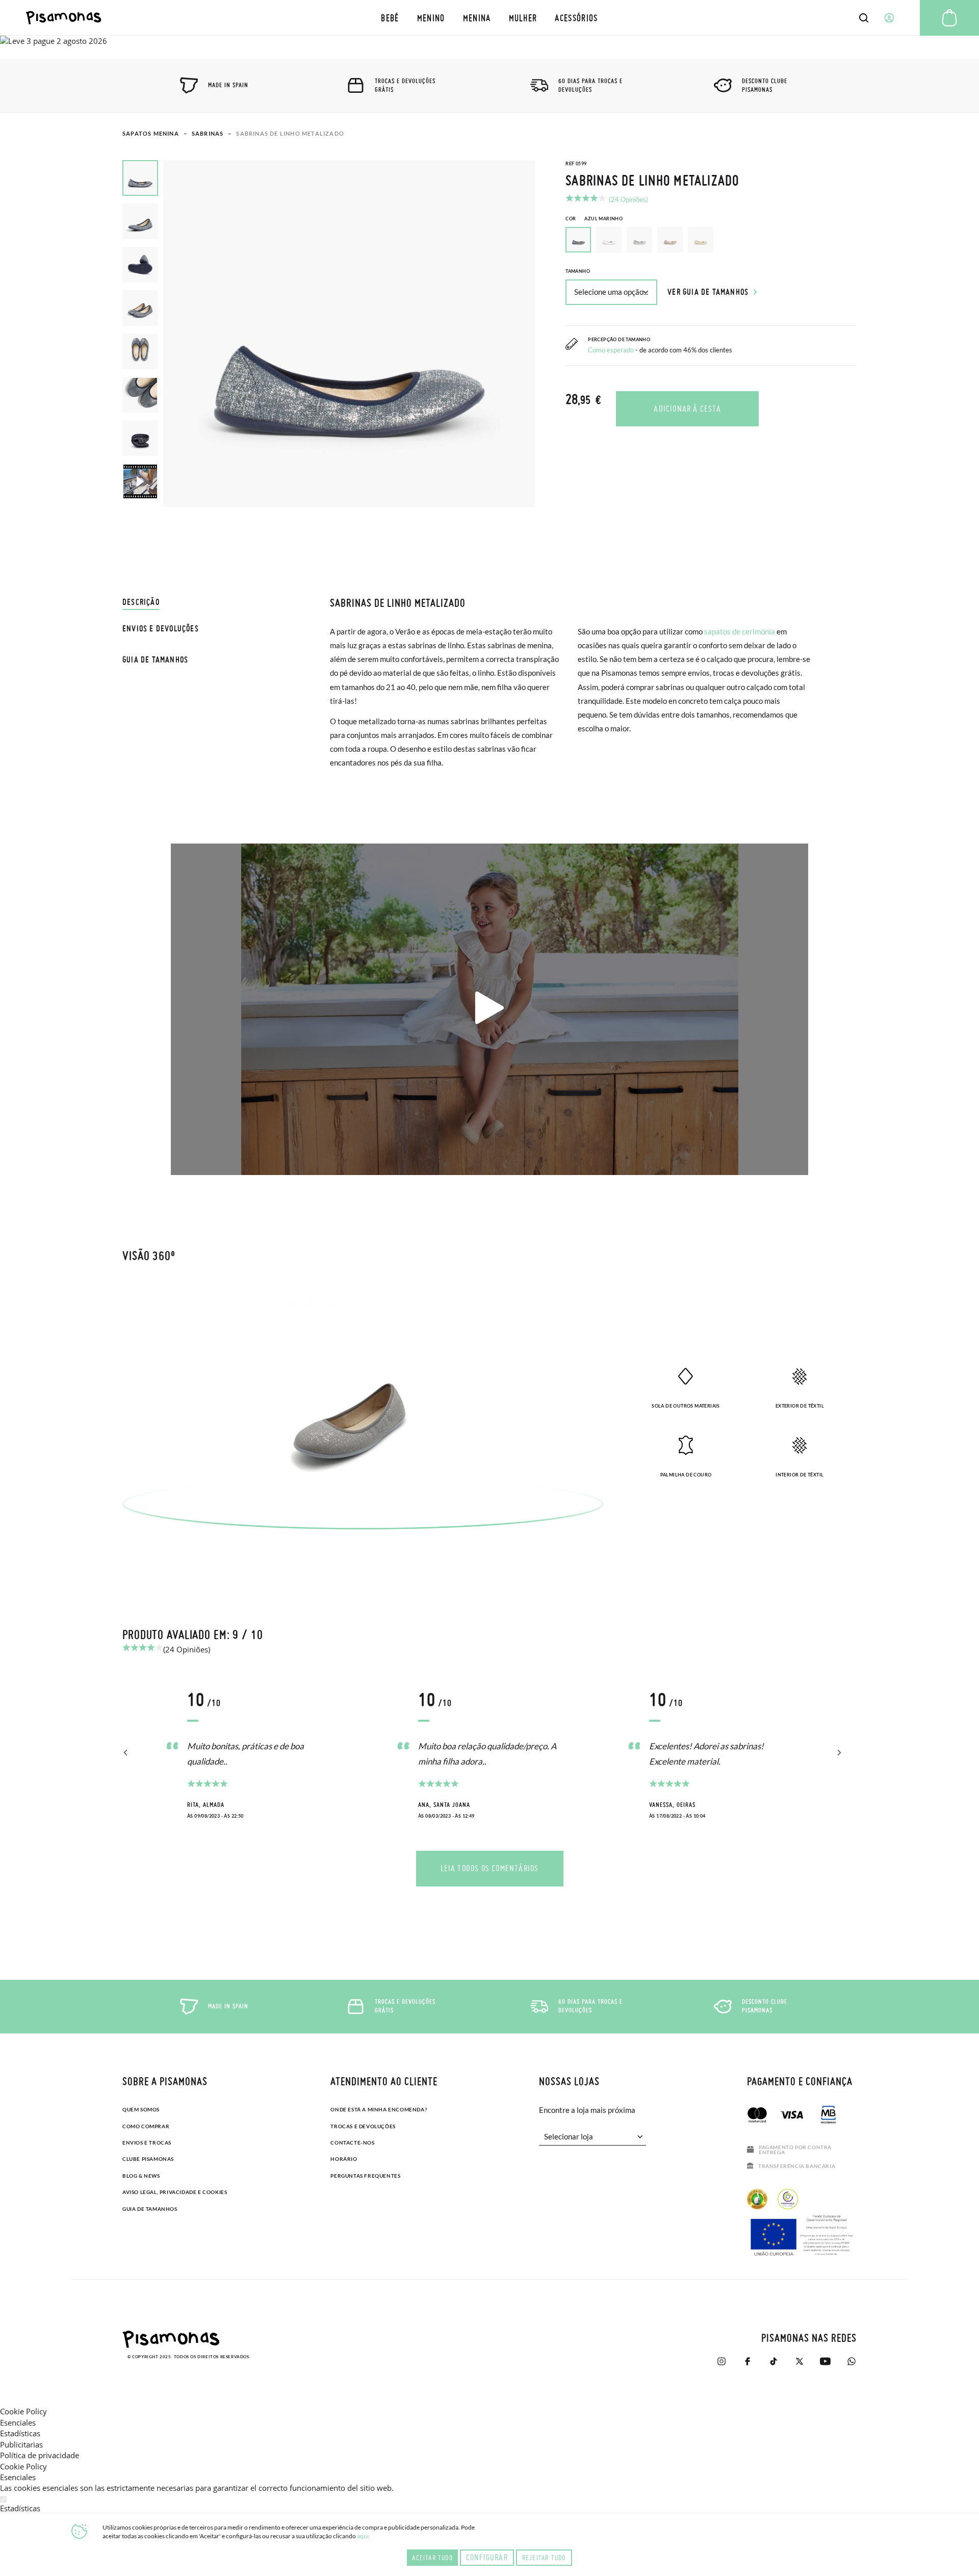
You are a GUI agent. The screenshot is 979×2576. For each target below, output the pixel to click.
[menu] (490, 18)
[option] (609, 240)
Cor (594, 219)
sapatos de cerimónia (740, 631)
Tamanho (578, 271)
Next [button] (838, 1753)
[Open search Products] (864, 18)
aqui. (364, 2536)
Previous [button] (126, 1753)
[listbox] (711, 242)
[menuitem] (390, 18)
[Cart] (949, 18)
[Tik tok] (773, 2361)
